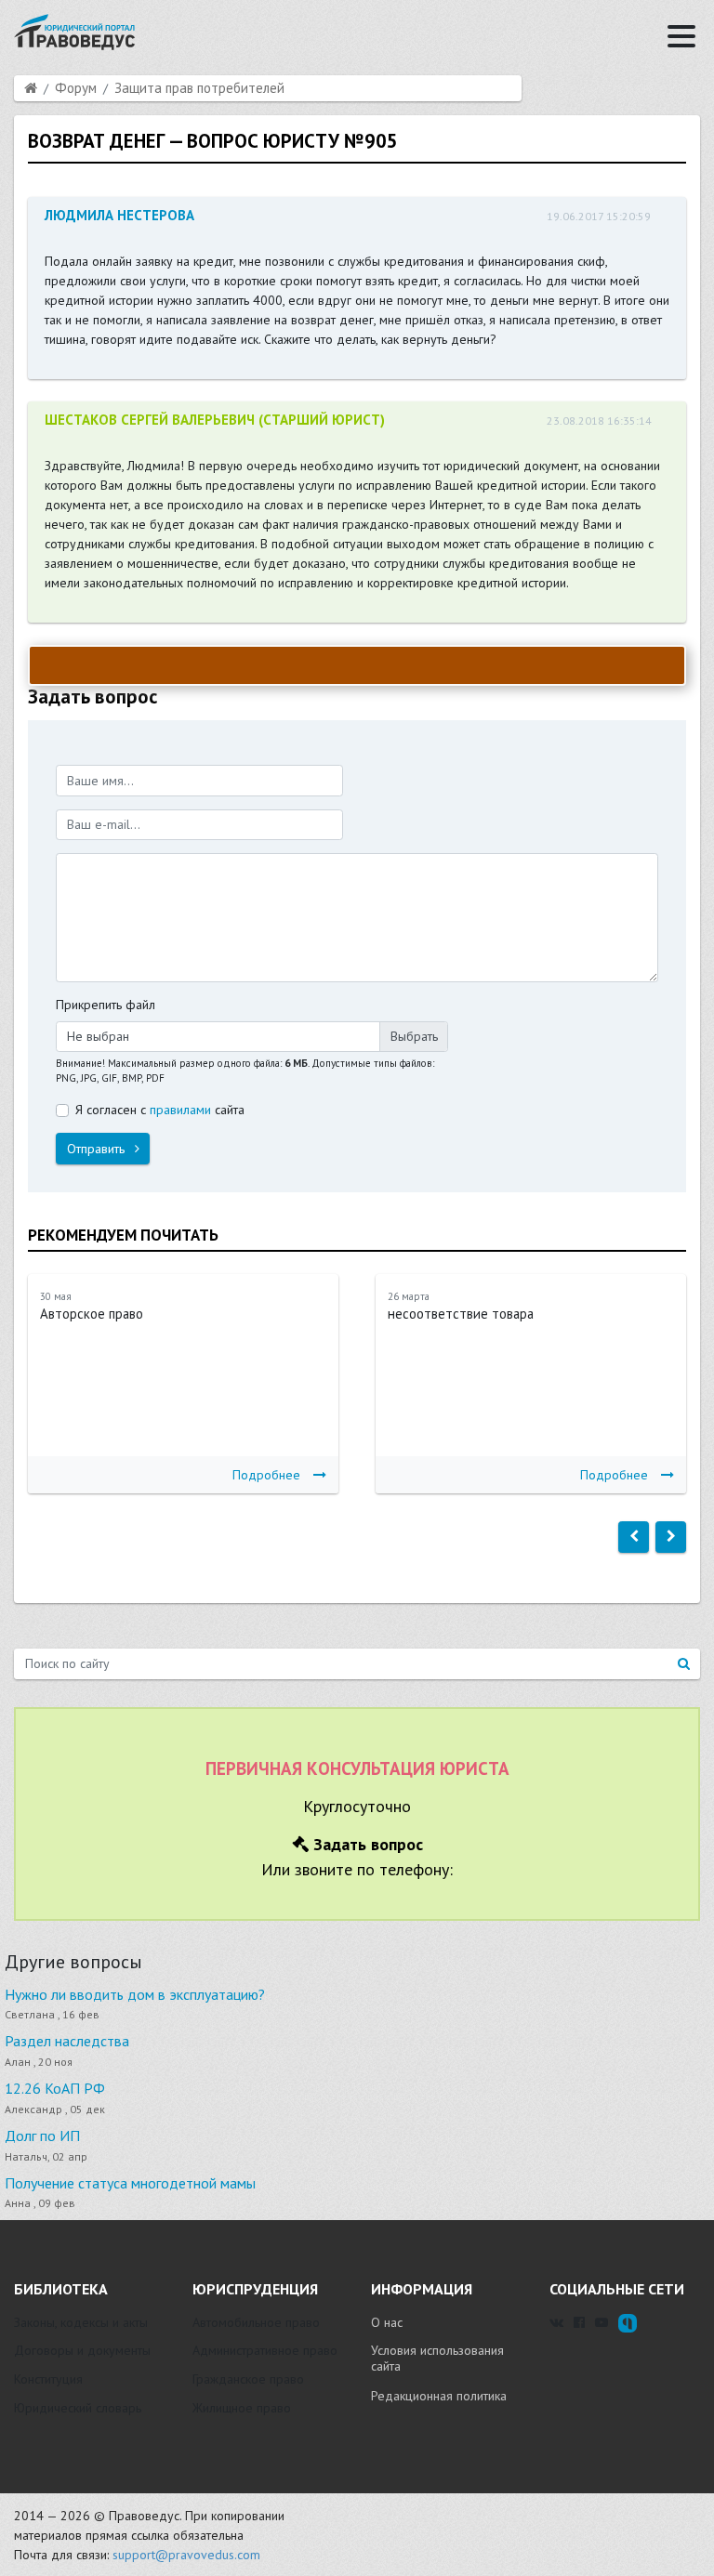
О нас (387, 2322)
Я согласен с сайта (160, 1110)
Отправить (98, 1149)
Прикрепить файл (106, 1005)
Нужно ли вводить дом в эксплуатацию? (135, 1994)
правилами (180, 1110)
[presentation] (634, 1537)
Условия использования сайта (437, 2359)
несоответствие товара (461, 1314)
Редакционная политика (439, 2396)
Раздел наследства (67, 2041)
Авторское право (92, 1314)
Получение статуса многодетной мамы (130, 2183)
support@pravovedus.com (186, 2555)
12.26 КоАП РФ (55, 2088)
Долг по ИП (42, 2136)
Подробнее (266, 1475)
